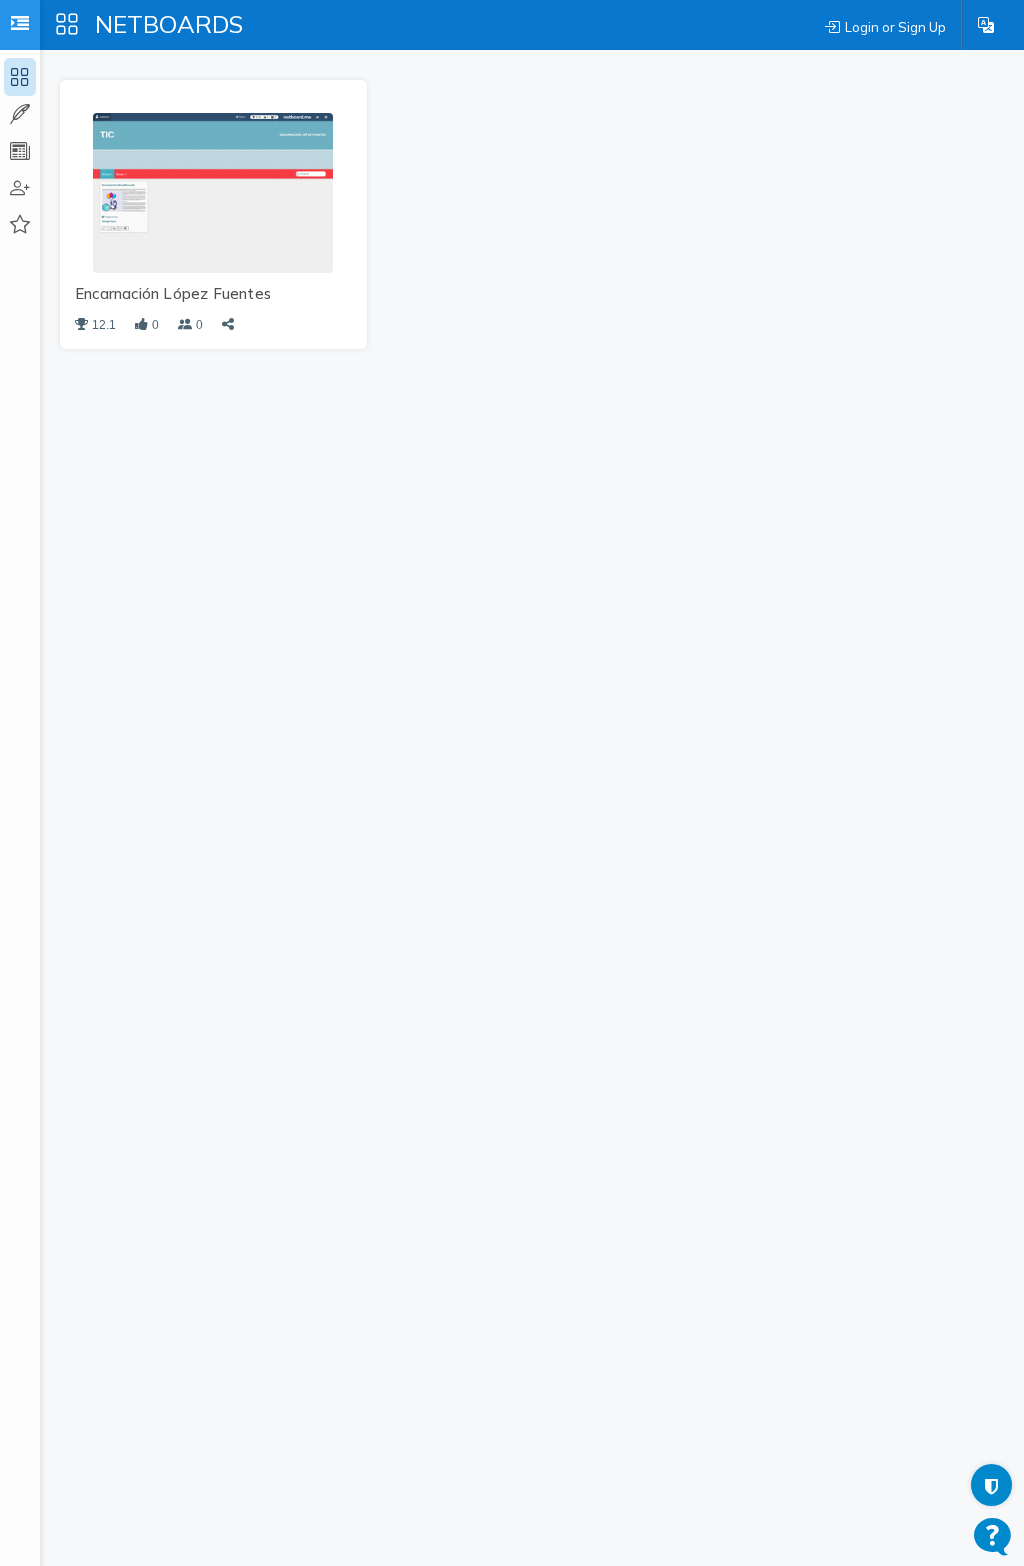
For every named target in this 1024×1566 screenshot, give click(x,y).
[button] (986, 25)
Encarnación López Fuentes (173, 293)
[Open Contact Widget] (992, 1536)
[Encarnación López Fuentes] (213, 191)
